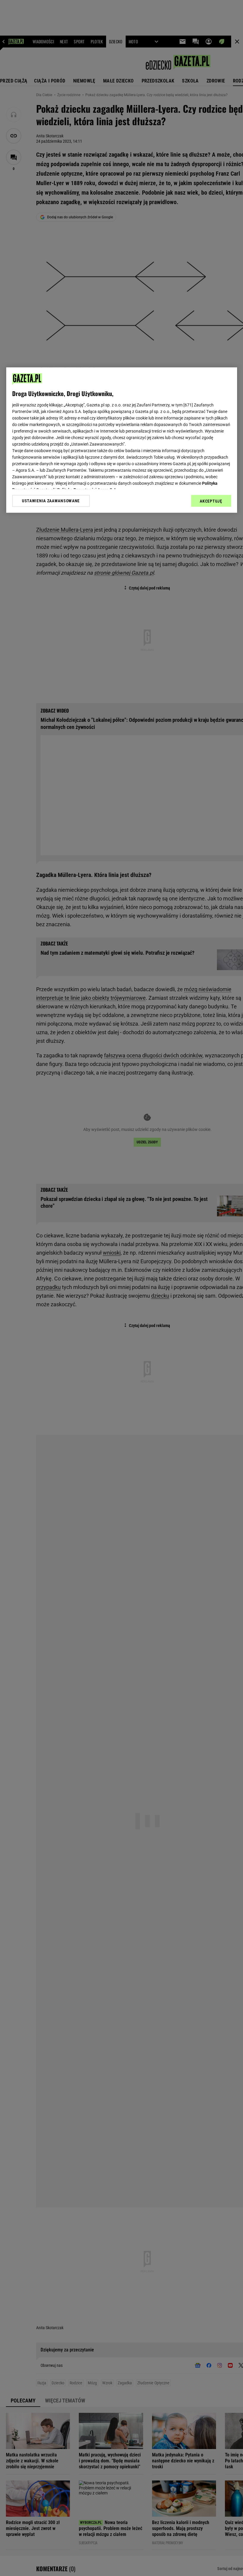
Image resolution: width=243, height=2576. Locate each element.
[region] (122, 440)
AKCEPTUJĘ (211, 501)
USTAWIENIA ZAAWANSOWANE (51, 501)
